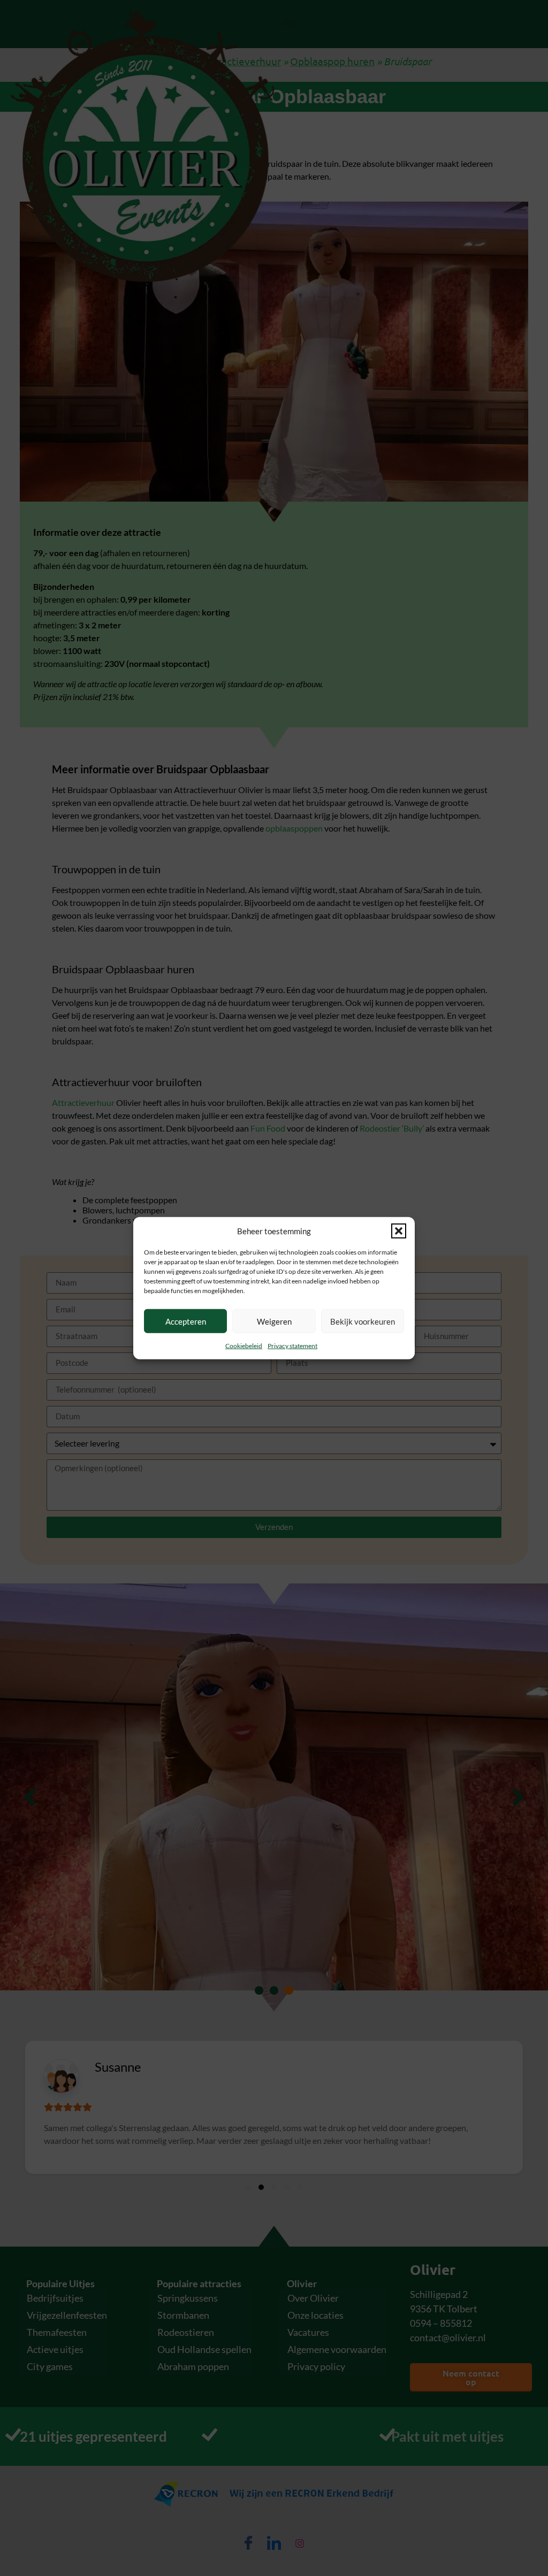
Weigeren (274, 1321)
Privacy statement (292, 1346)
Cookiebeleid (244, 1346)
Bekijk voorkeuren (363, 1321)
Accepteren (186, 1321)
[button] (399, 1231)
